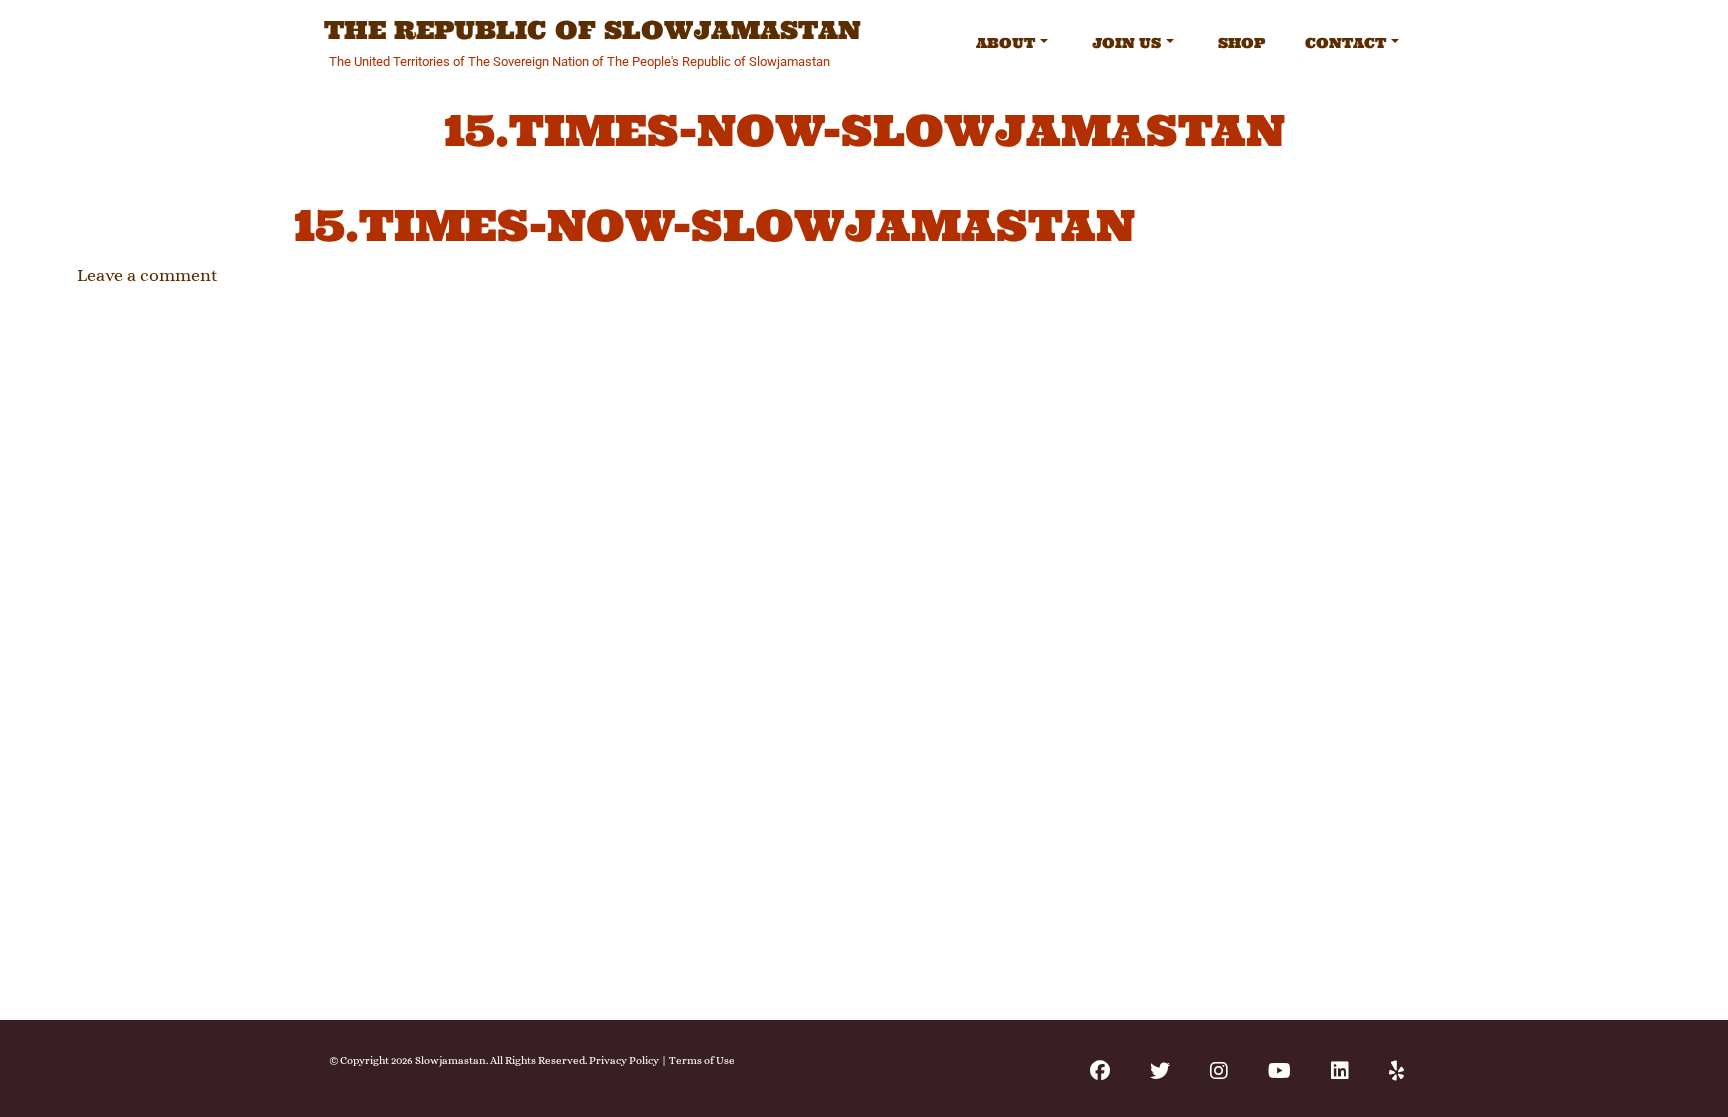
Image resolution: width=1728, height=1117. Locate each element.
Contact (1345, 43)
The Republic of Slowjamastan (592, 31)
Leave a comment (147, 275)
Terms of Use (702, 1060)
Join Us (1126, 43)
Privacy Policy (624, 1060)
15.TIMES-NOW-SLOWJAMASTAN (714, 225)
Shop (1241, 43)
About (1005, 43)
